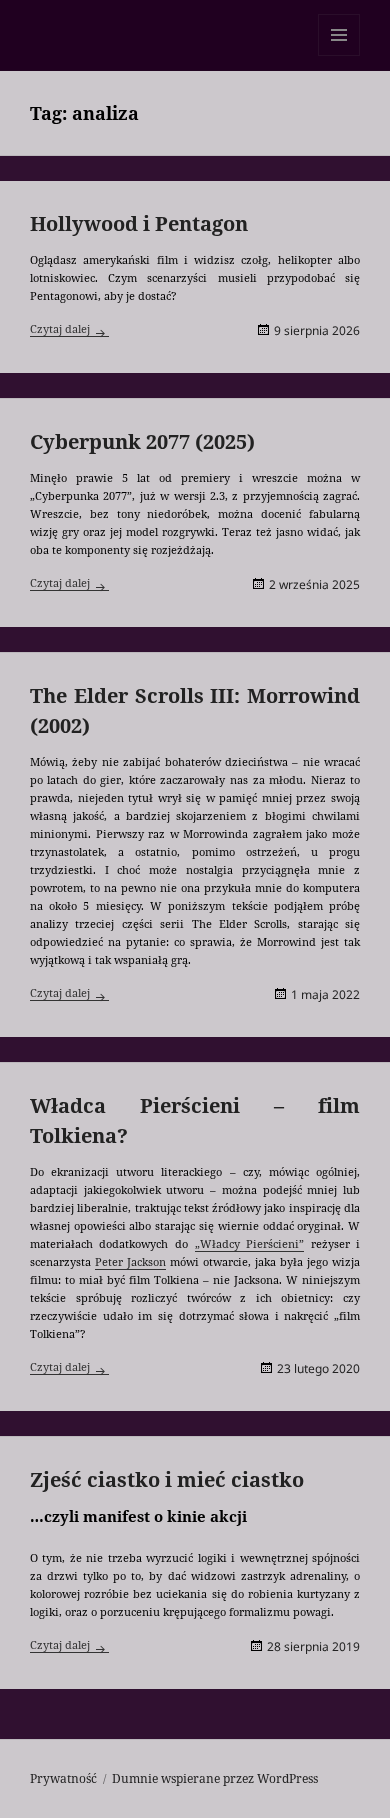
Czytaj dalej (69, 328)
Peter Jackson (130, 1261)
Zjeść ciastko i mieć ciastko (167, 1479)
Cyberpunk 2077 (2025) (142, 441)
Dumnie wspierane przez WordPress (215, 1778)
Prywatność (63, 1778)
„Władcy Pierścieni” (250, 1243)
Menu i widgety (339, 55)
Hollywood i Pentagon (139, 223)
